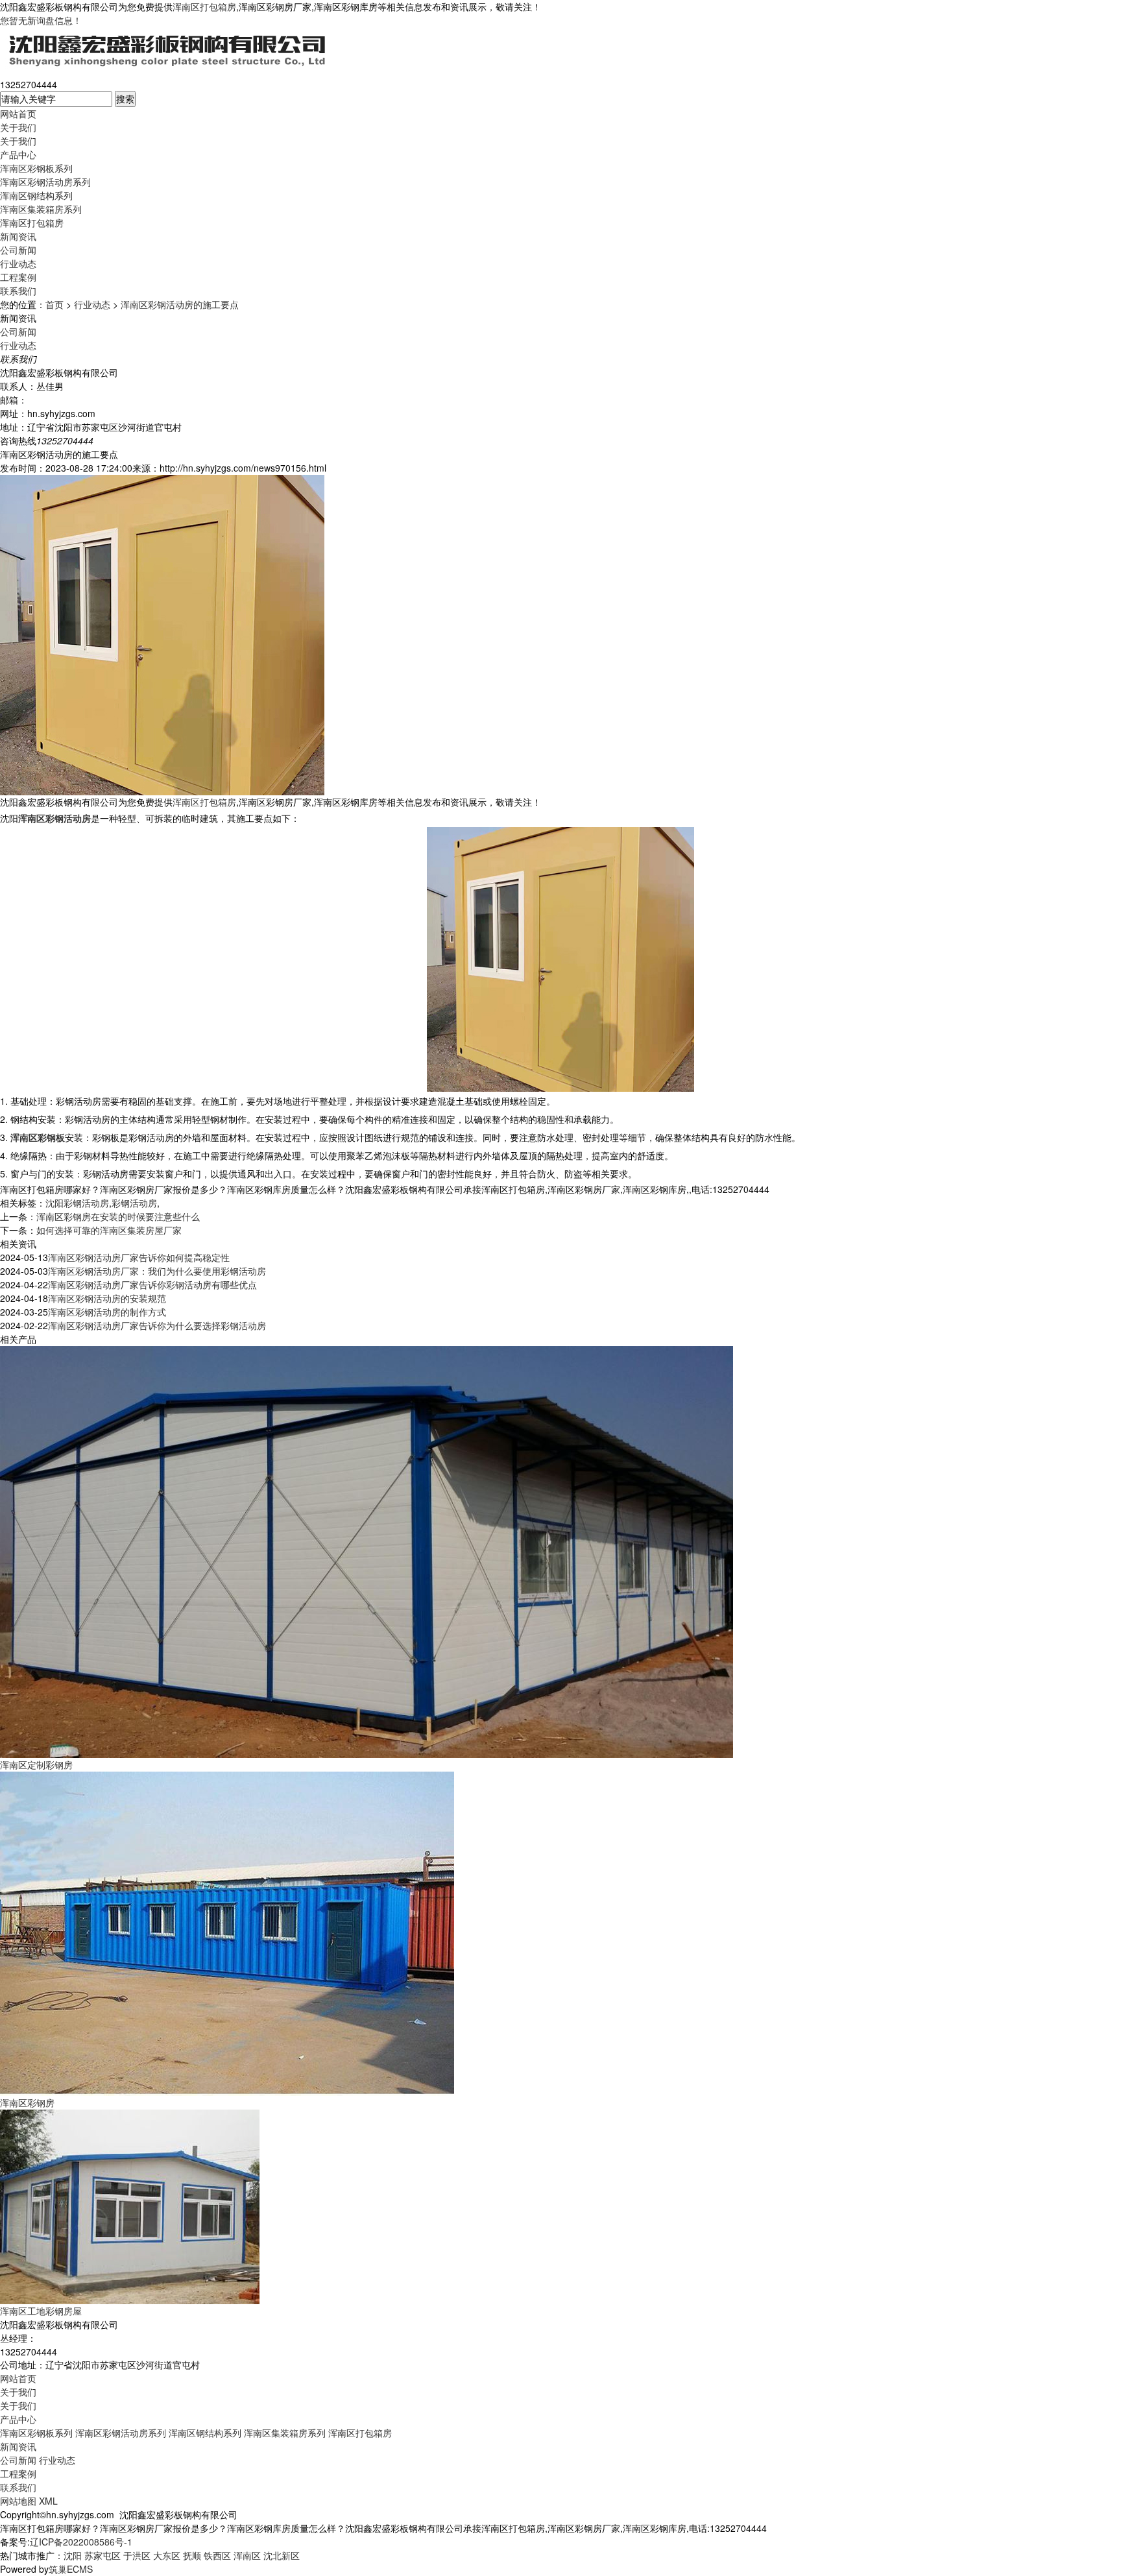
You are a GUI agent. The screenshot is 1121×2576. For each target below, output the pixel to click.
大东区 (167, 2555)
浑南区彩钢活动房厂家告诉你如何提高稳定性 (139, 1257)
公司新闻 (18, 250)
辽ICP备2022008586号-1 (81, 2542)
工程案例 (18, 277)
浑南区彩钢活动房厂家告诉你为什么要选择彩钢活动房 (157, 1325)
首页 (54, 304)
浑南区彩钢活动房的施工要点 (180, 304)
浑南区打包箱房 (204, 6)
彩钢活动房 (134, 1203)
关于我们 (18, 127)
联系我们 (18, 291)
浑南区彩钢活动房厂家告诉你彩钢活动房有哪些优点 (152, 1284)
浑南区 (247, 2555)
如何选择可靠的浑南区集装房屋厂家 (109, 1230)
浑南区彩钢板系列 (36, 168)
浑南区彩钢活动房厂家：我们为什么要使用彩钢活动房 (157, 1271)
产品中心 (18, 154)
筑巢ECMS (71, 2569)
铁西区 (217, 2555)
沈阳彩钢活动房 (77, 1203)
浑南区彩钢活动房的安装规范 (107, 1298)
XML (48, 2501)
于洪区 (137, 2555)
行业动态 (18, 263)
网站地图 (18, 2501)
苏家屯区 (102, 2555)
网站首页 (18, 114)
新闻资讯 (18, 236)
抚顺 (192, 2555)
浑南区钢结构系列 (36, 195)
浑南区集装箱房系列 (41, 209)
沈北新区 (282, 2555)
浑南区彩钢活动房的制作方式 (107, 1312)
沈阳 (73, 2555)
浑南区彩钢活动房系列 (45, 182)
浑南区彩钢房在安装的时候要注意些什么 (118, 1216)
